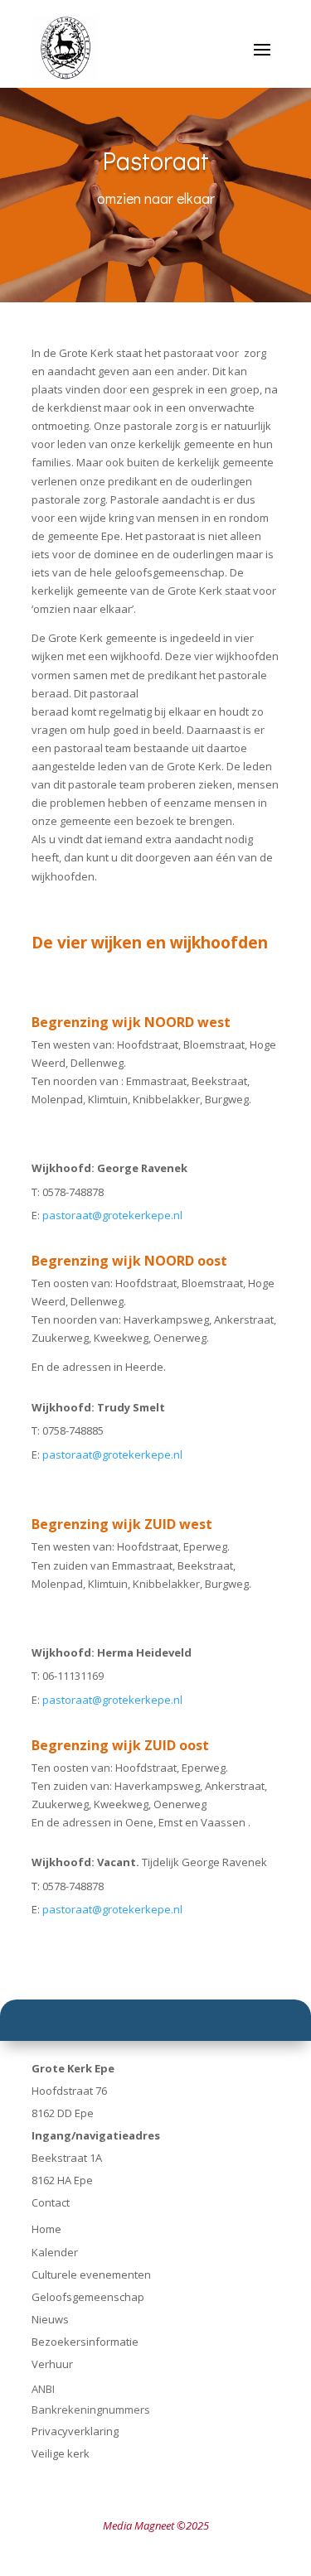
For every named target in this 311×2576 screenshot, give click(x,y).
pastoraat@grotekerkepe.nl (112, 1215)
